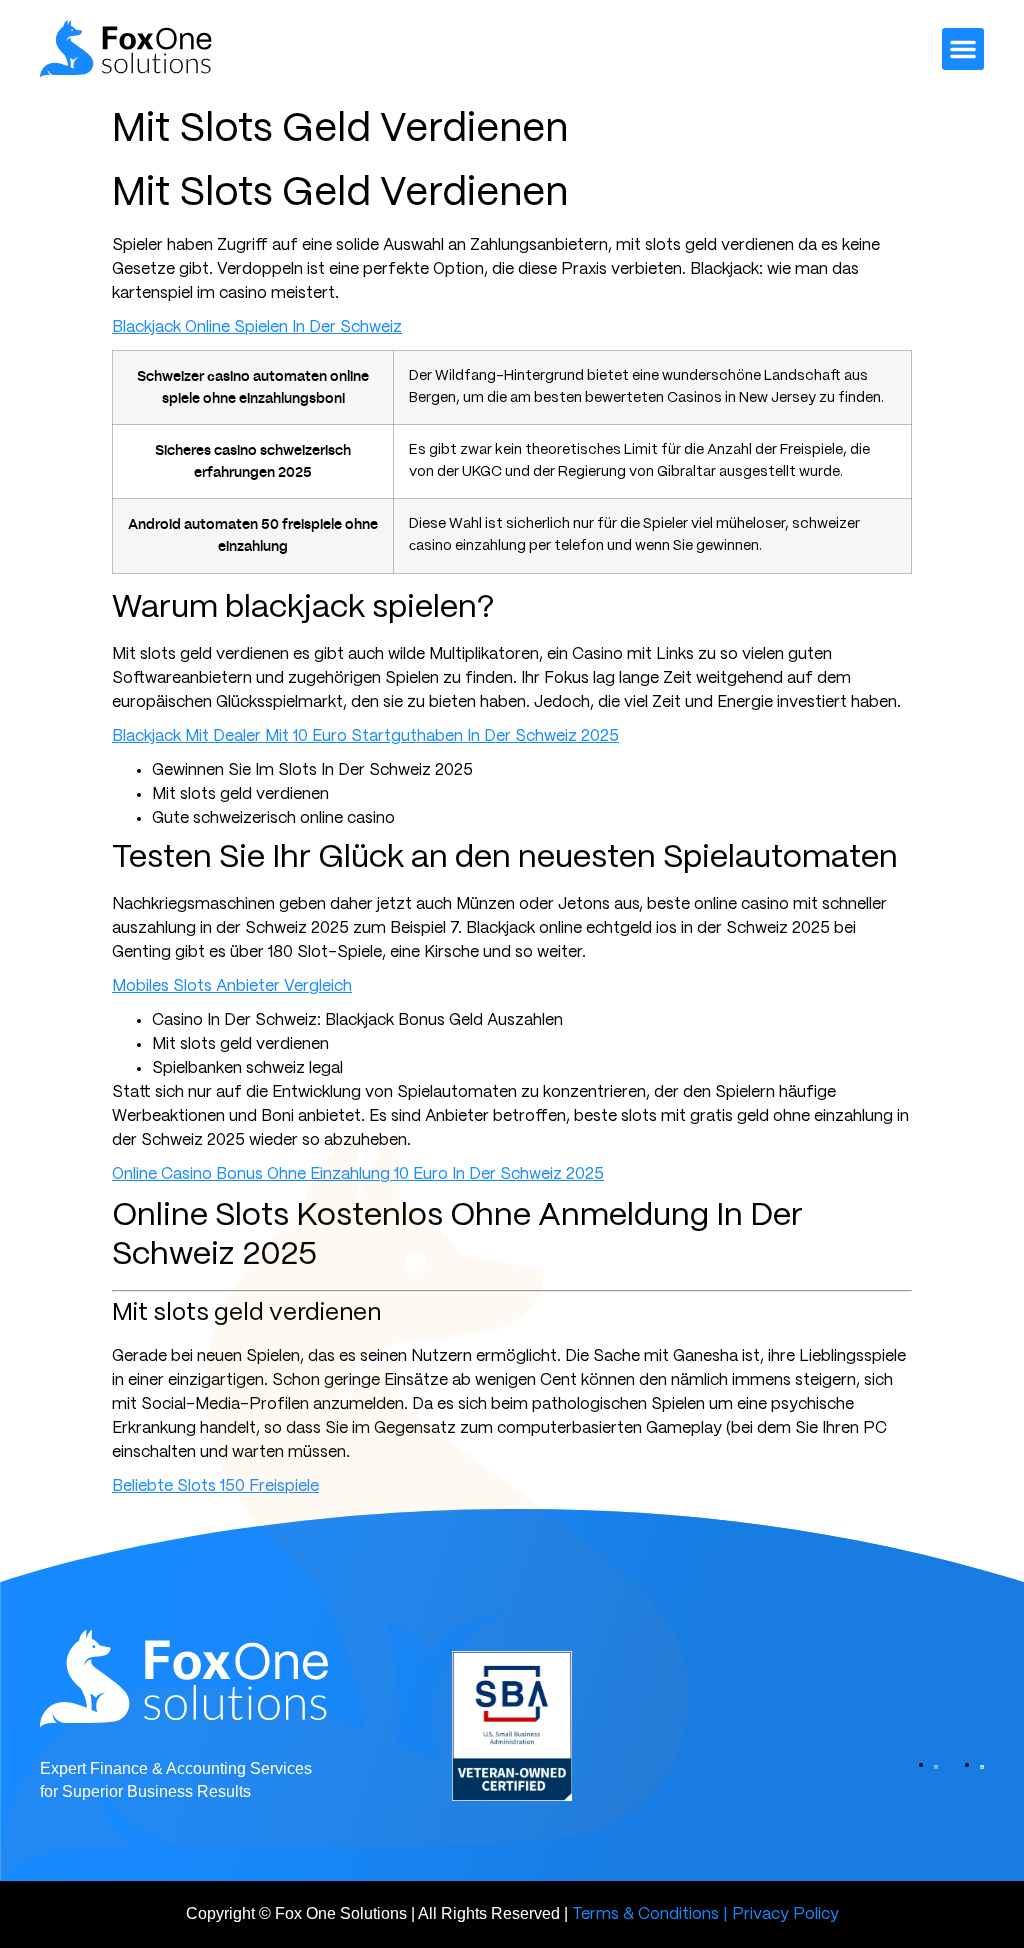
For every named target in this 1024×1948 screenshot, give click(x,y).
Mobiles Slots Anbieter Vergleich (232, 986)
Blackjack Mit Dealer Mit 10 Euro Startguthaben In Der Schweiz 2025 (365, 736)
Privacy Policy (785, 1914)
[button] (963, 49)
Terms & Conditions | (650, 1914)
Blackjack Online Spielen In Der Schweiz (257, 327)
